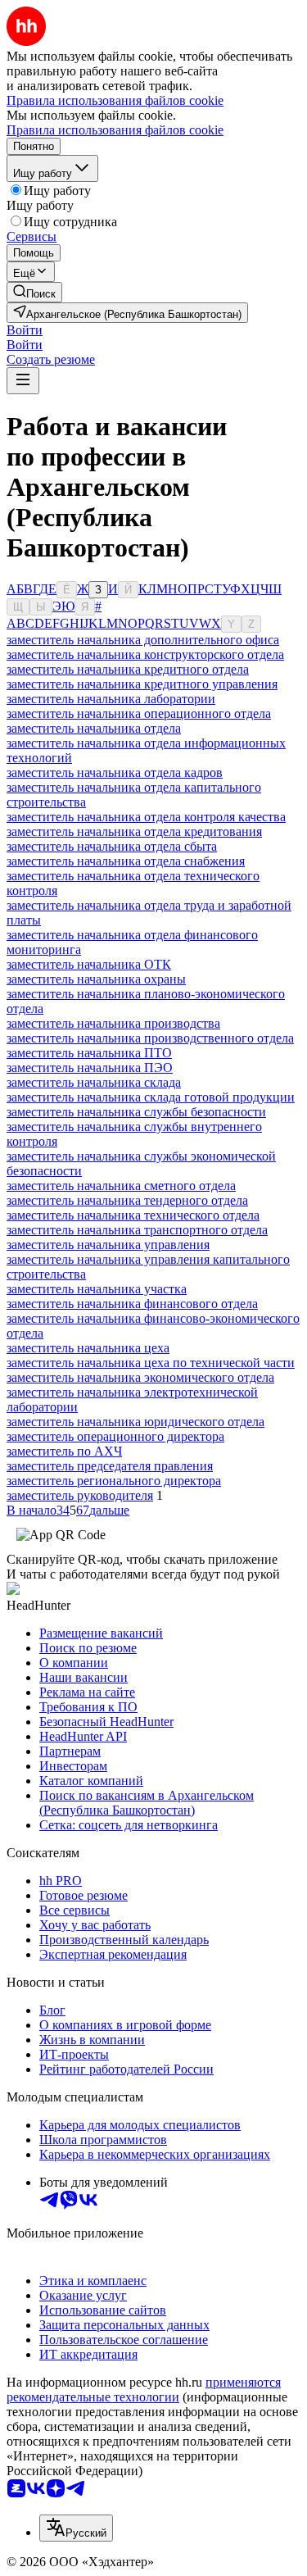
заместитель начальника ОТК (89, 964)
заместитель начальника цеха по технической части (151, 1363)
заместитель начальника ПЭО (90, 1068)
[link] (34, 292)
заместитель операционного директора (115, 1436)
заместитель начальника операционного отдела (139, 713)
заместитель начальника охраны (96, 979)
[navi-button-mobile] (23, 381)
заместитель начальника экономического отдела (140, 1377)
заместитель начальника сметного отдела (121, 1186)
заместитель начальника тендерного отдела (127, 1200)
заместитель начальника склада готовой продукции (151, 1097)
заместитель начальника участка (97, 1289)
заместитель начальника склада (94, 1082)
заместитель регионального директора (114, 1481)
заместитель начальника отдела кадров (115, 772)
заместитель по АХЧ (64, 1451)
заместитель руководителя (80, 1495)
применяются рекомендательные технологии (144, 2390)
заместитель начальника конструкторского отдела (145, 654)
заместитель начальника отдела (94, 728)
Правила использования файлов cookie (115, 130)
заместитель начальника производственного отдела (150, 1038)
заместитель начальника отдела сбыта (112, 846)
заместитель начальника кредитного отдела (128, 669)
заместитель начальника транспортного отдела (137, 1230)
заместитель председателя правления (110, 1466)
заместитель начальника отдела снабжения (126, 861)
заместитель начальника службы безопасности (136, 1112)
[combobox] (76, 2528)
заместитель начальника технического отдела (133, 1215)
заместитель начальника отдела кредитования (134, 831)
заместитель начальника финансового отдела (132, 1304)
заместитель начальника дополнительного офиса (143, 640)
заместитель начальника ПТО (89, 1053)
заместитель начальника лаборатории (111, 699)
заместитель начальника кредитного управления (142, 684)
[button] (25, 330)
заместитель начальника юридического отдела (135, 1422)
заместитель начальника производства (113, 1023)
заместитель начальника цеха (88, 1348)
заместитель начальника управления (108, 1245)
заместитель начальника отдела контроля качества (146, 817)
